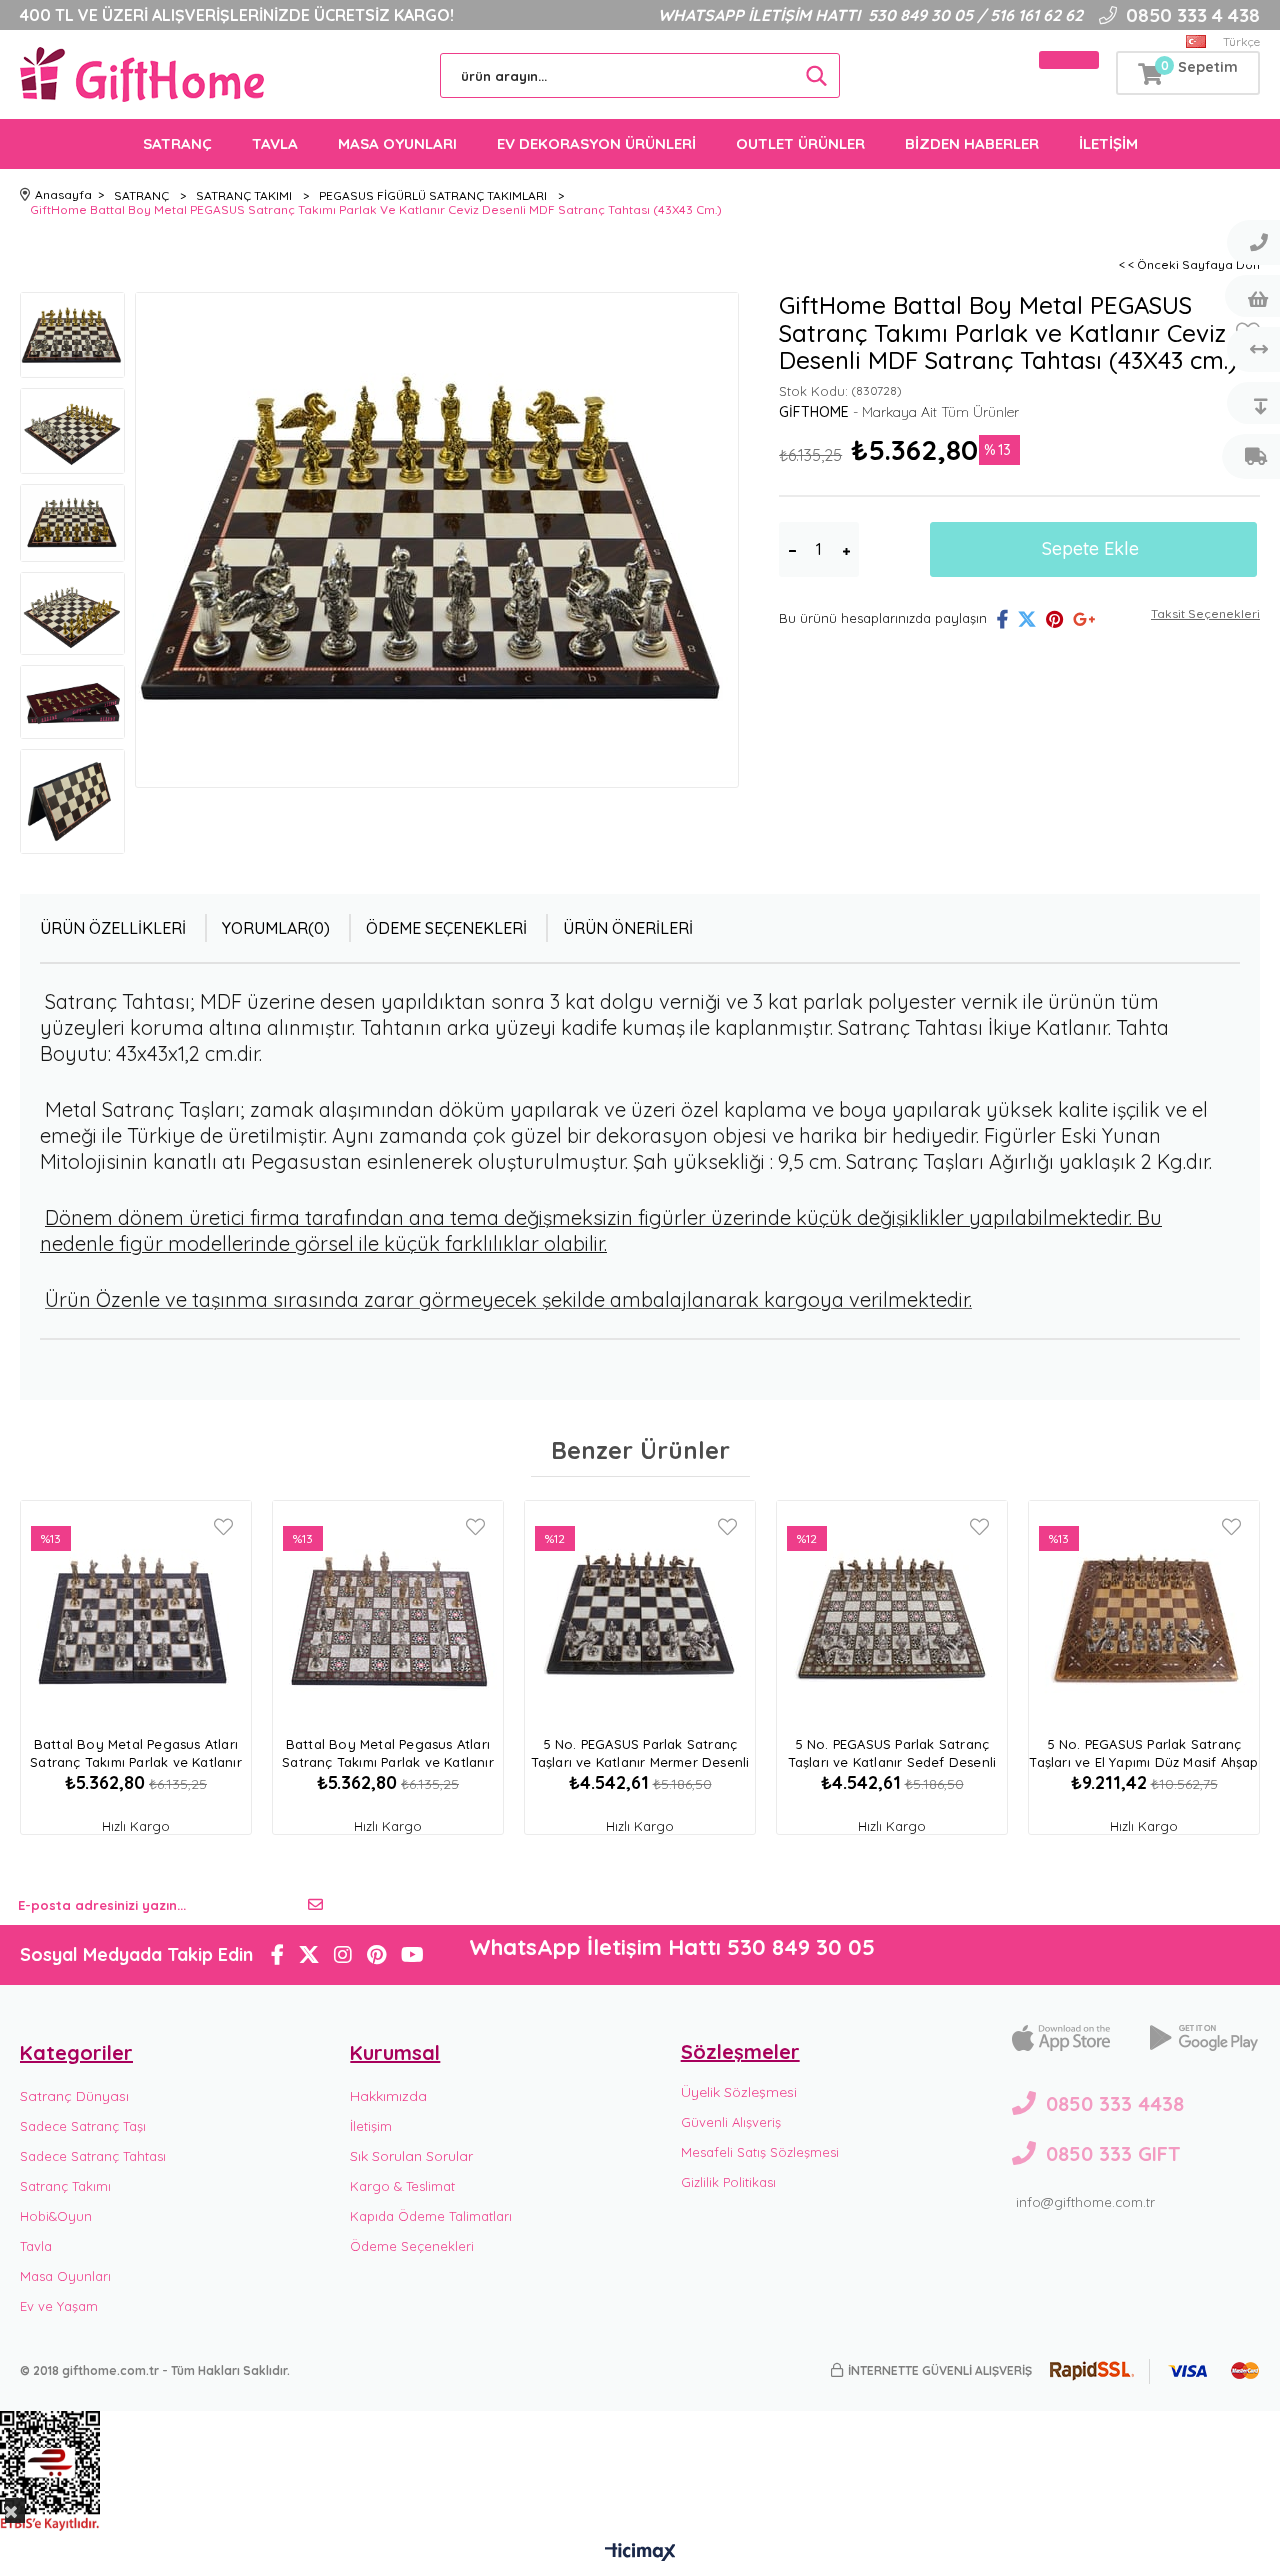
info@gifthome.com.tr (1085, 2202)
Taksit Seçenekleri (1205, 613)
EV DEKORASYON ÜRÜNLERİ (596, 143)
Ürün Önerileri (628, 928)
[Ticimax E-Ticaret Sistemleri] (640, 2553)
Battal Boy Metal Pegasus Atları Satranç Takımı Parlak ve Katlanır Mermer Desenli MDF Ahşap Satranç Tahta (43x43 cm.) (136, 1754)
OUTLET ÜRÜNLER (800, 143)
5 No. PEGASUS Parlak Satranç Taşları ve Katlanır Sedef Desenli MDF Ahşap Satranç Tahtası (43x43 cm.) (892, 1754)
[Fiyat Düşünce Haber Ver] (1251, 403)
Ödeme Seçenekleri (446, 928)
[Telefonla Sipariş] (1251, 242)
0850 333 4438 (1115, 2103)
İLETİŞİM (1108, 143)
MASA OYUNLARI (397, 143)
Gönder (315, 1905)
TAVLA (275, 143)
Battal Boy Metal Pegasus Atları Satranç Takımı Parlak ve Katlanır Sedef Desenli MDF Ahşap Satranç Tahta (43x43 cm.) (388, 1754)
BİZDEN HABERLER (972, 143)
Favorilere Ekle (223, 1527)
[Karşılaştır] (1251, 349)
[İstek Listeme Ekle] (1251, 296)
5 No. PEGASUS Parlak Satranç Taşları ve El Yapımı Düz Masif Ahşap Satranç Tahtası (1143, 1754)
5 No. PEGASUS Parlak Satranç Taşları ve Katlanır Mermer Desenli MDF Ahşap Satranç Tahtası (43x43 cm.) (640, 1754)
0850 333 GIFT (1113, 2153)
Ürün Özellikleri (113, 928)
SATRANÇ (177, 143)
